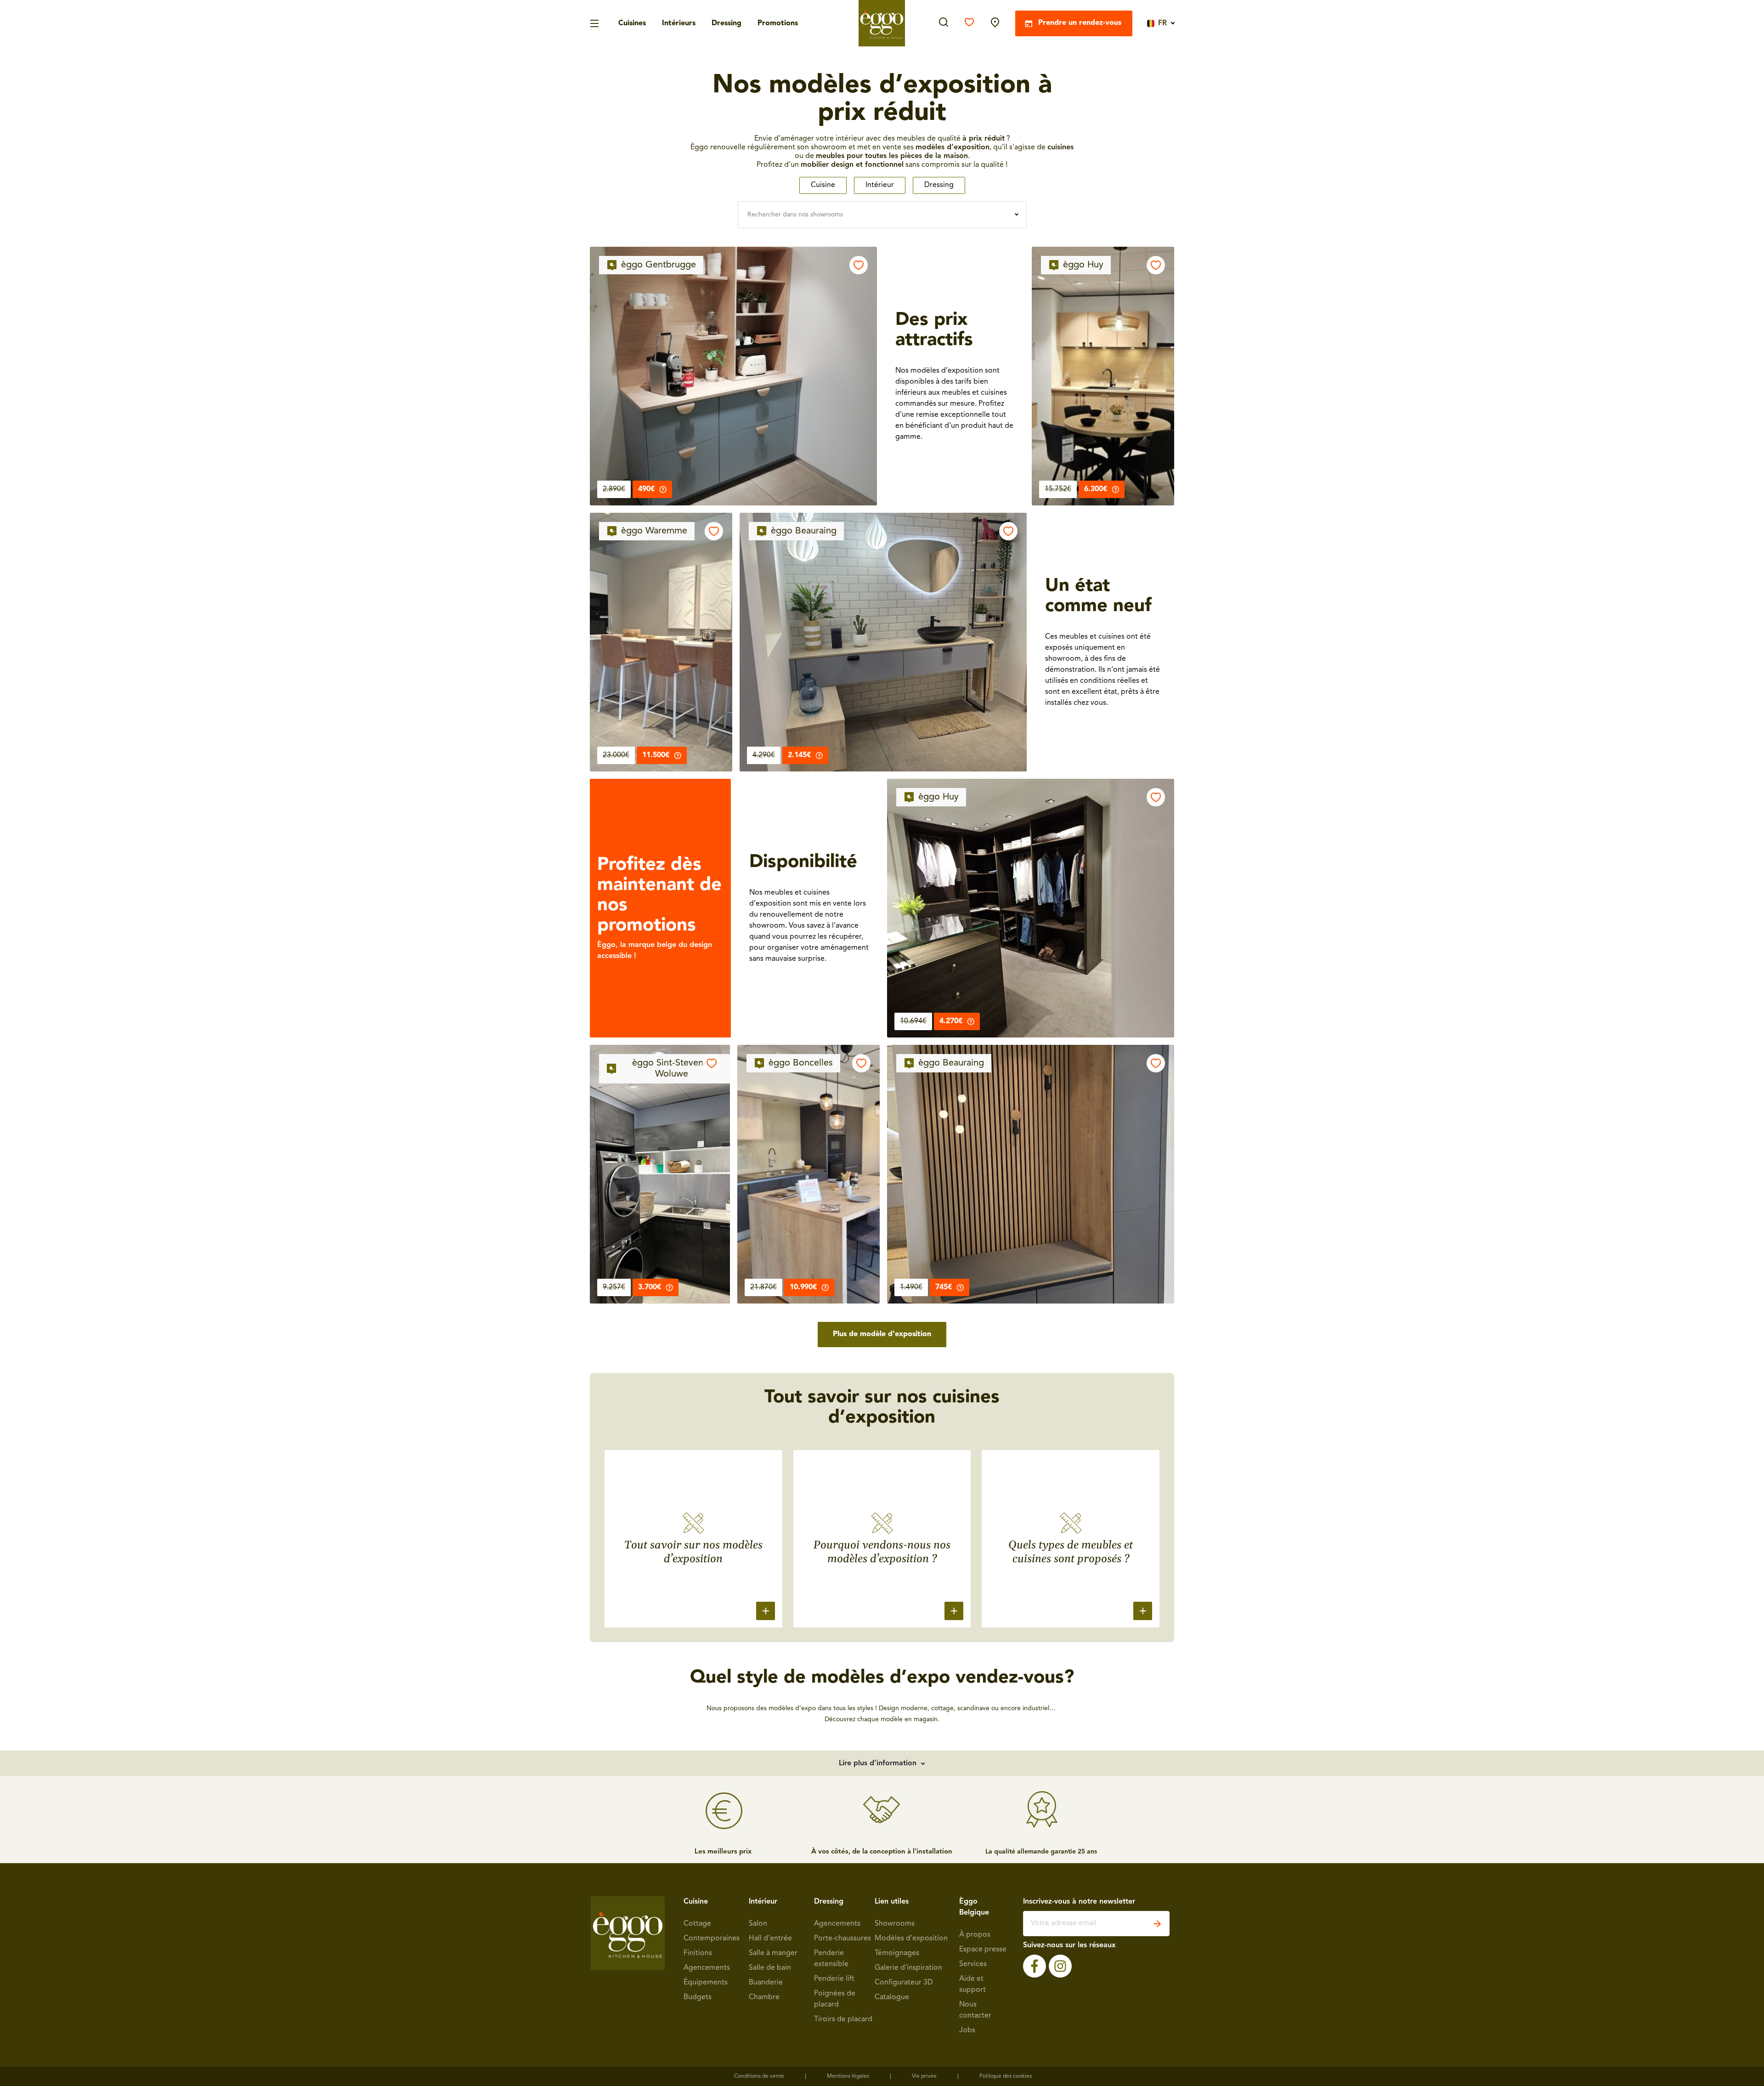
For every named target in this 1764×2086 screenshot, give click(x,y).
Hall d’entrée (770, 1939)
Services (973, 1964)
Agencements (707, 1968)
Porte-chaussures (842, 1939)
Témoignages (897, 1953)
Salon (758, 1924)
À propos (975, 1935)
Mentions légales (848, 2076)
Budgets (698, 1997)
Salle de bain (770, 1968)
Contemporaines (712, 1939)
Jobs (967, 2030)
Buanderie (766, 1983)
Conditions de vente (759, 2076)
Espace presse (983, 1950)
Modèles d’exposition (911, 1939)
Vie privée (924, 2076)
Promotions (778, 23)
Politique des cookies (1006, 2076)
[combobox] (882, 215)
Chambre (764, 1997)
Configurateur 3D (904, 1983)
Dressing (727, 23)
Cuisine (823, 185)
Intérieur (880, 185)
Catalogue (892, 1997)
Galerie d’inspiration (908, 1968)
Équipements (706, 1983)
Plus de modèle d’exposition (882, 1334)
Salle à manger (773, 1953)
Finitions (698, 1953)
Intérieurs (679, 23)
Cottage (697, 1924)
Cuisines (632, 23)
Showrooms (895, 1924)
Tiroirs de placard (843, 2019)
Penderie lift (834, 1979)
